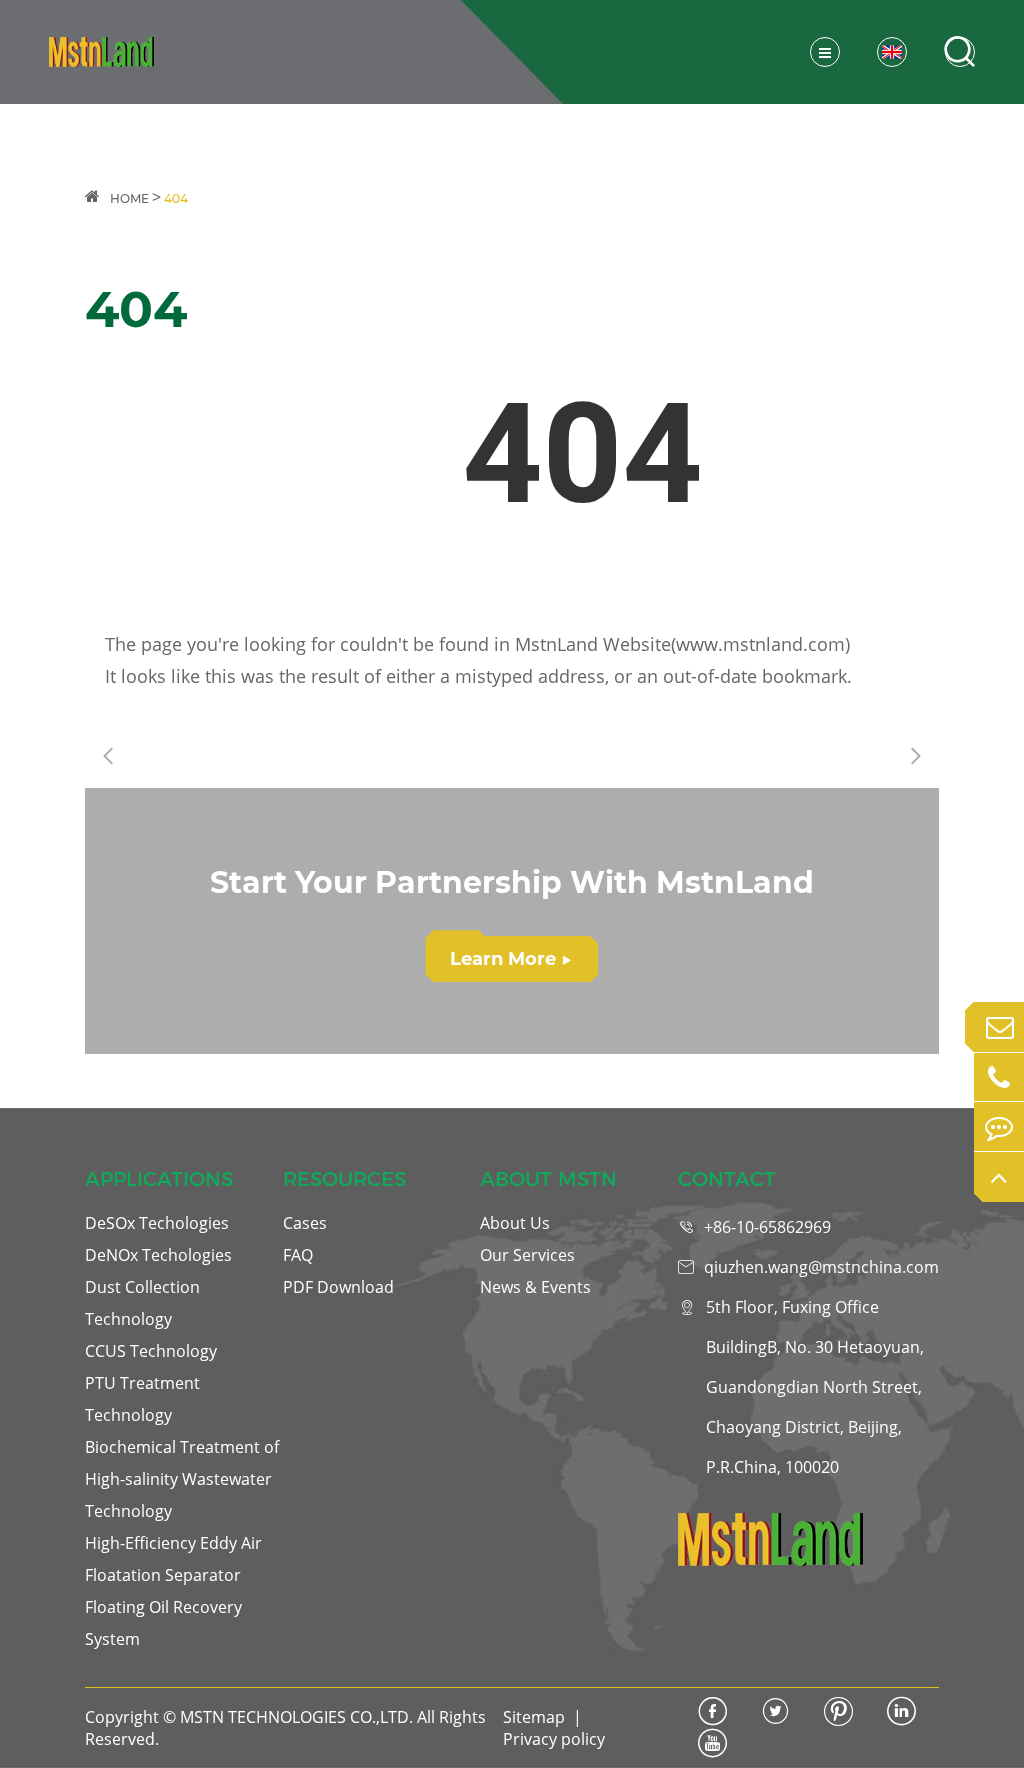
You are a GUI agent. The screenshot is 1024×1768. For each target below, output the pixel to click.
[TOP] (999, 1177)
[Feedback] (999, 1127)
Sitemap (534, 1717)
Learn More (510, 959)
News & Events (535, 1287)
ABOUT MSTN (548, 1179)
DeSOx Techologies (157, 1223)
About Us (515, 1223)
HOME (129, 198)
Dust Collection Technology (142, 1303)
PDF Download (338, 1287)
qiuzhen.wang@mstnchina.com (821, 1267)
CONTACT (727, 1179)
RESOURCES (344, 1179)
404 (176, 198)
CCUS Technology (151, 1351)
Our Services (527, 1255)
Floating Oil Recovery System (163, 1623)
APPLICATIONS (159, 1179)
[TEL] (999, 1078)
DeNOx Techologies (158, 1255)
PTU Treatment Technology (142, 1399)
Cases (305, 1223)
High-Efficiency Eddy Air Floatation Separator (173, 1559)
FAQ (298, 1255)
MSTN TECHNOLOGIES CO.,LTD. (296, 1717)
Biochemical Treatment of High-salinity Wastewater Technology (182, 1479)
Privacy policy (554, 1739)
